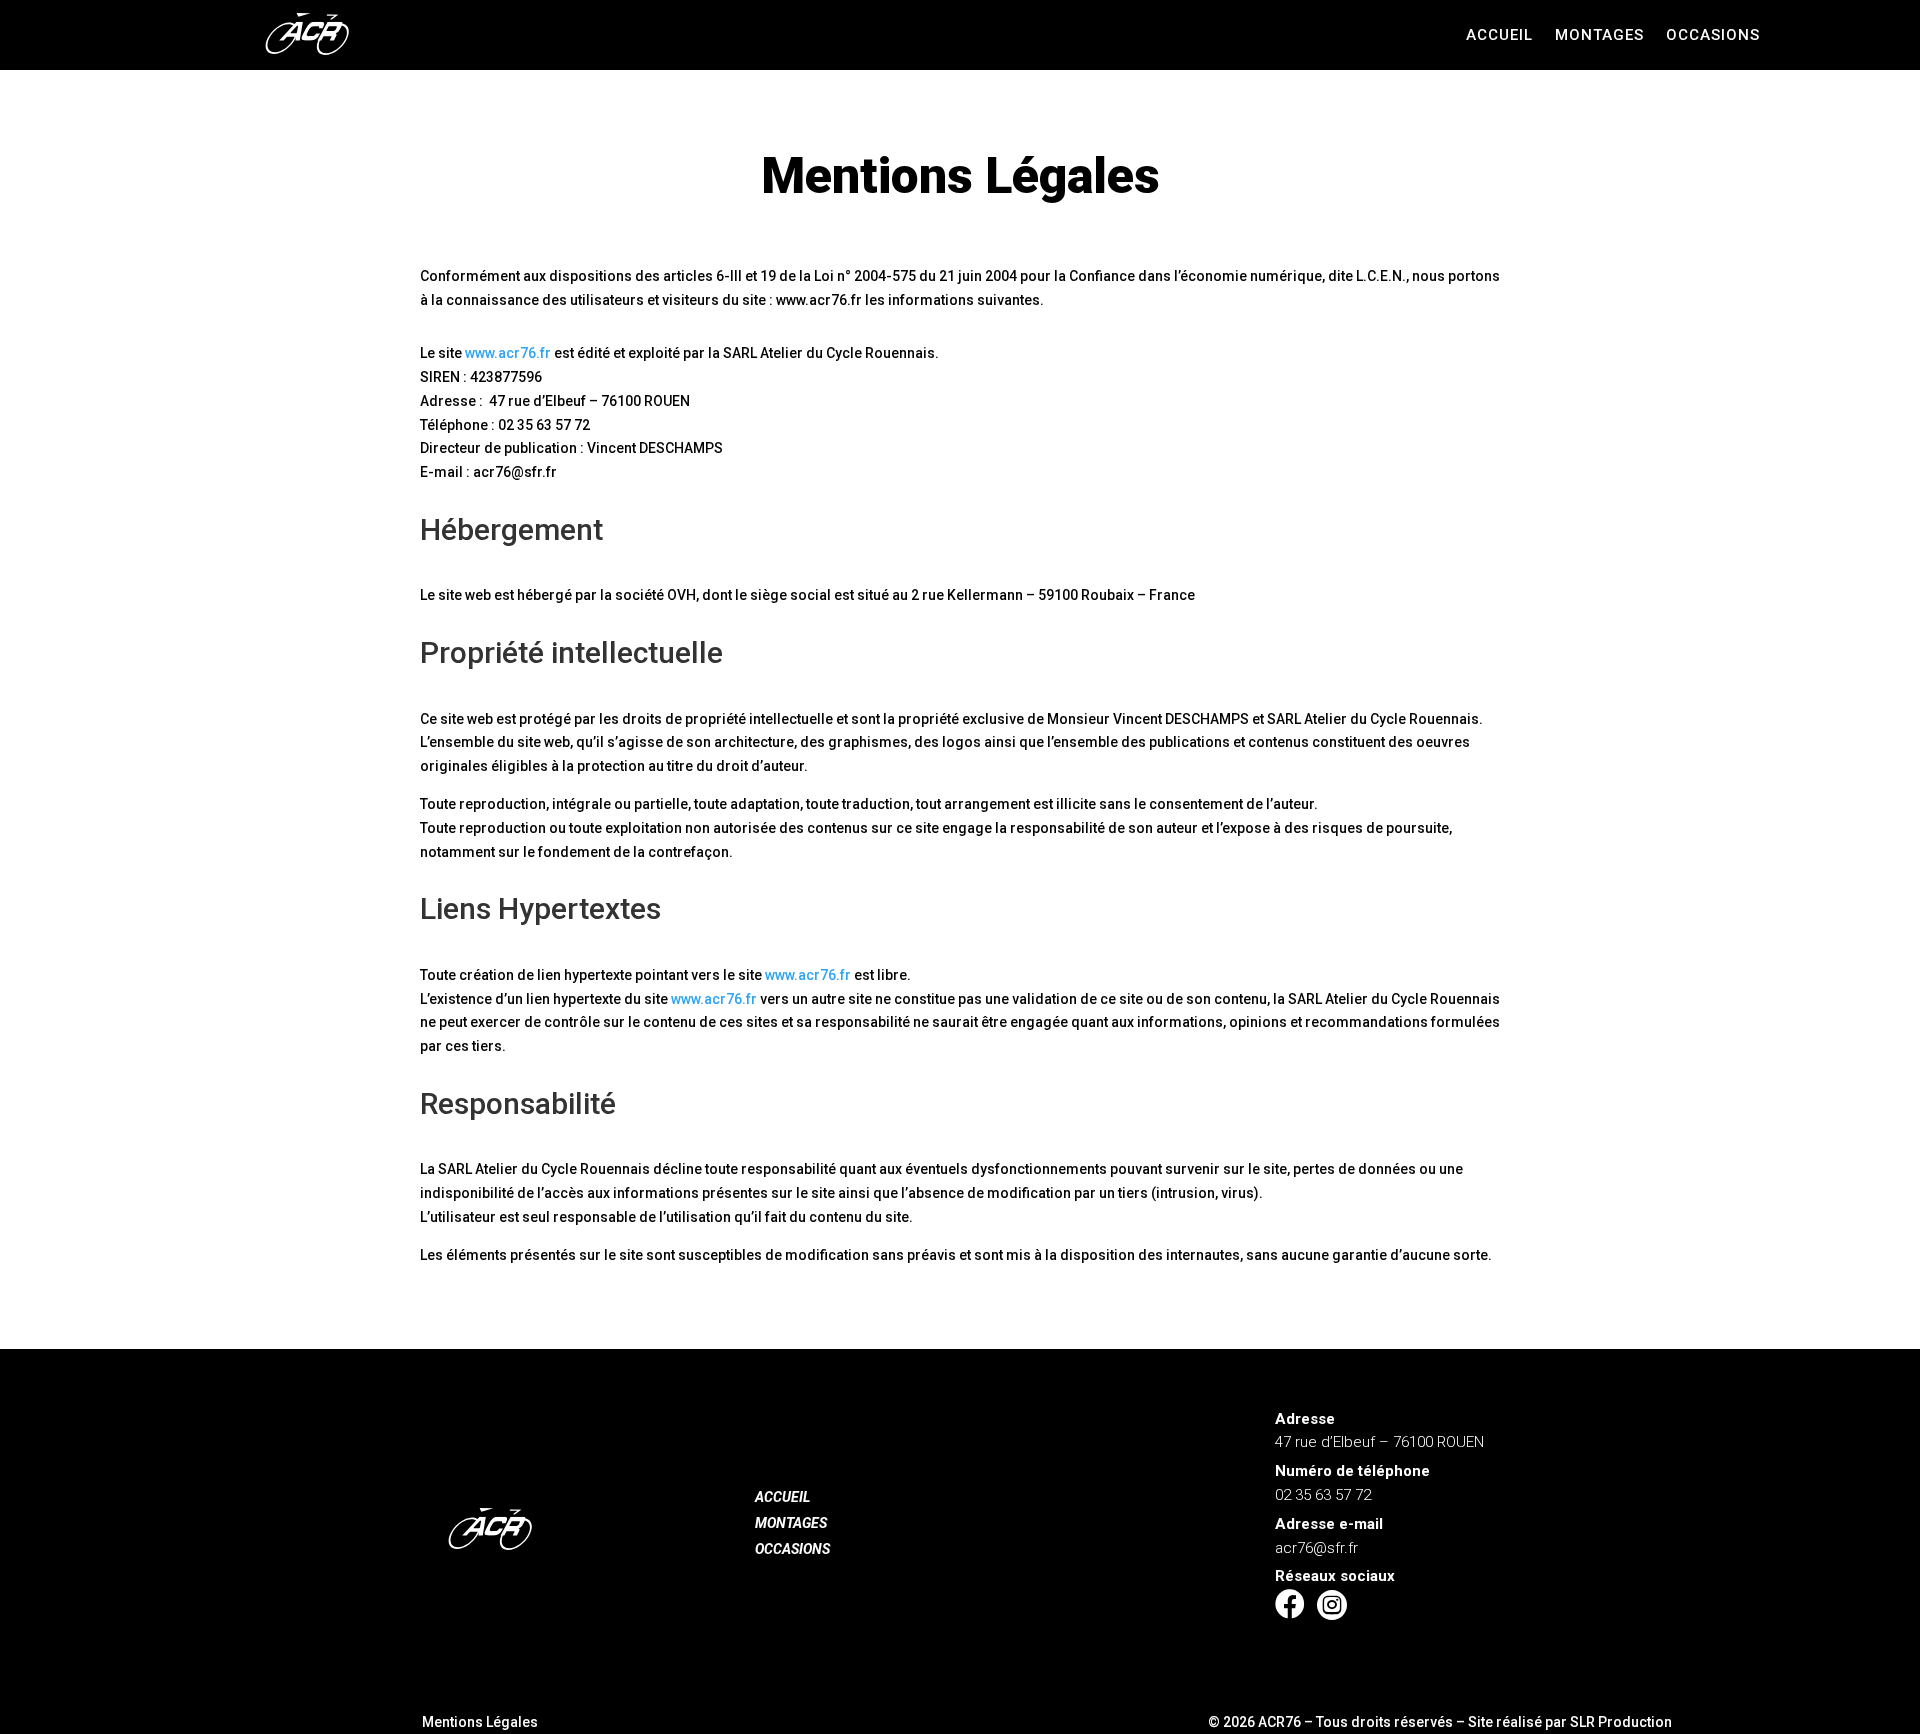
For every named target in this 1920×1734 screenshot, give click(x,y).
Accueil (1499, 36)
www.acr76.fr (508, 353)
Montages (1599, 36)
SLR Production (1621, 1722)
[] (1290, 1644)
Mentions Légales (480, 1722)
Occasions (1713, 36)
